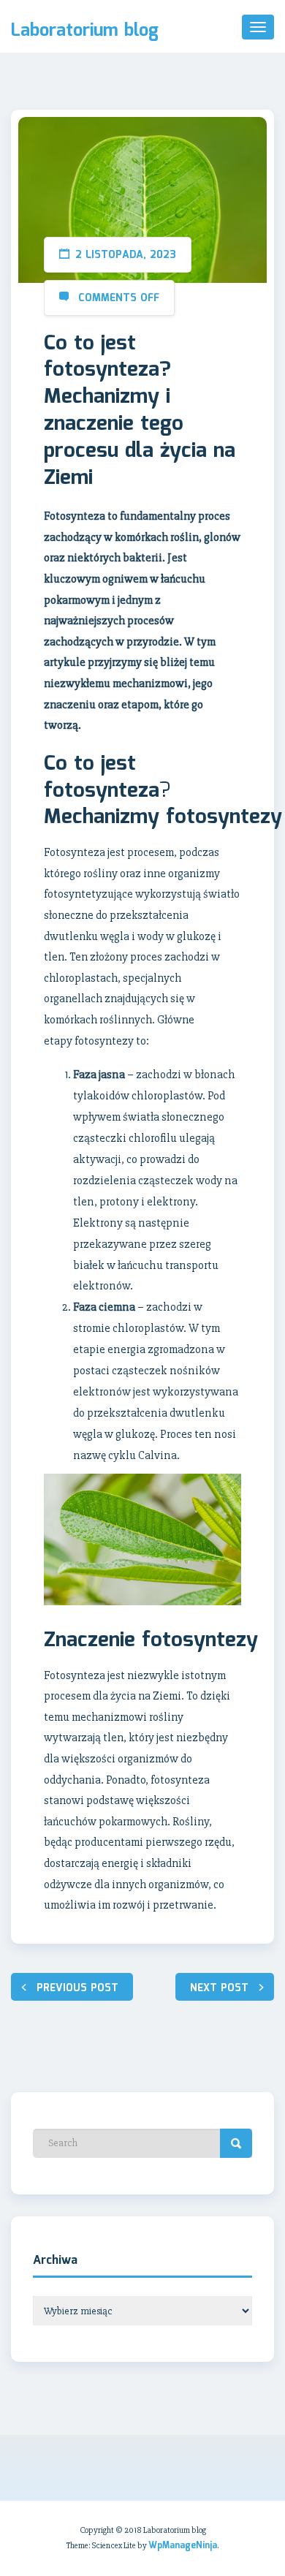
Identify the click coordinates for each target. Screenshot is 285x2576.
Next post (219, 1988)
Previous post (77, 1988)
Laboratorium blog (85, 31)
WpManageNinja (183, 2546)
